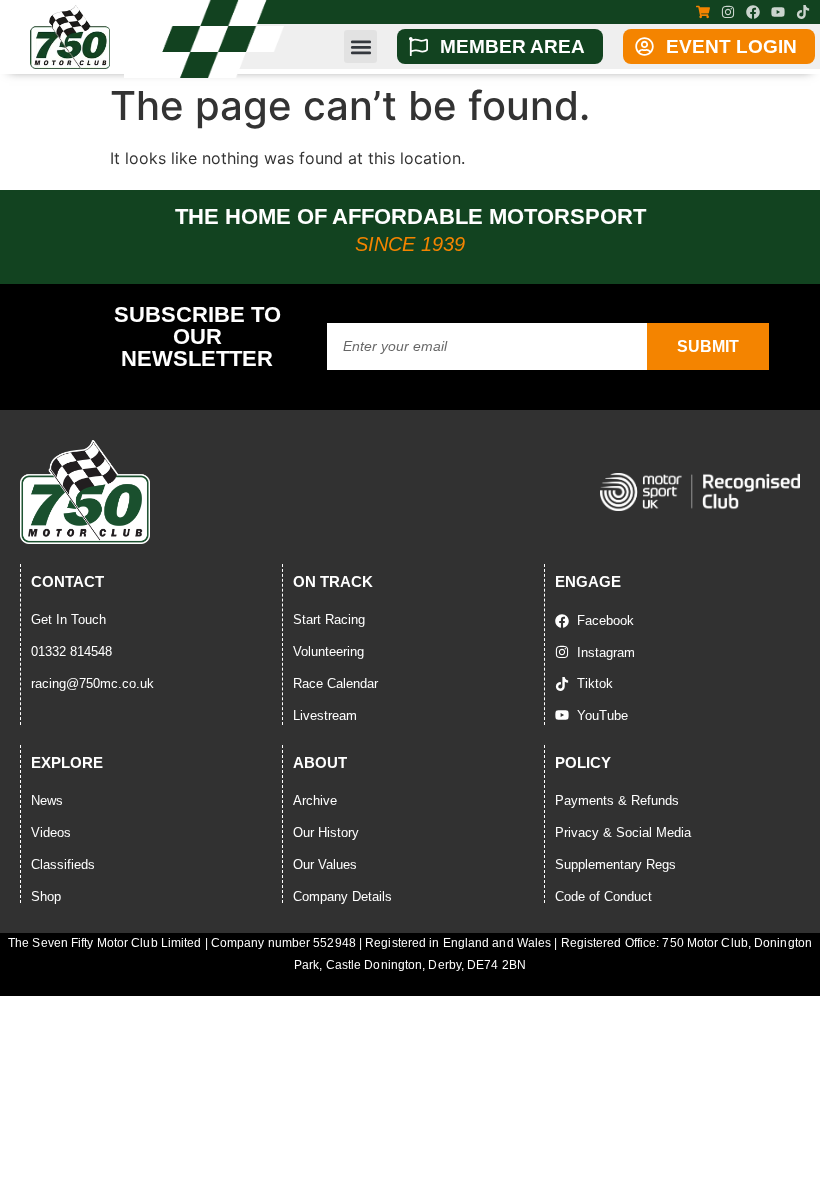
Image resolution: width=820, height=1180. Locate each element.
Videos (51, 832)
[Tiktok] (803, 12)
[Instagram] (728, 12)
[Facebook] (753, 12)
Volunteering (328, 651)
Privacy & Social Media (623, 832)
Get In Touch (68, 619)
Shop (46, 896)
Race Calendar (335, 683)
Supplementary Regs (615, 864)
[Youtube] (778, 12)
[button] (360, 46)
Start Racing (329, 619)
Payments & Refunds (617, 800)
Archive (315, 800)
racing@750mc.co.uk (92, 683)
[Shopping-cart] (703, 12)
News (47, 800)
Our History (326, 832)
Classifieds (63, 864)
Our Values (325, 864)
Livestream (325, 715)
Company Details (342, 896)
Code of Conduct (603, 896)
